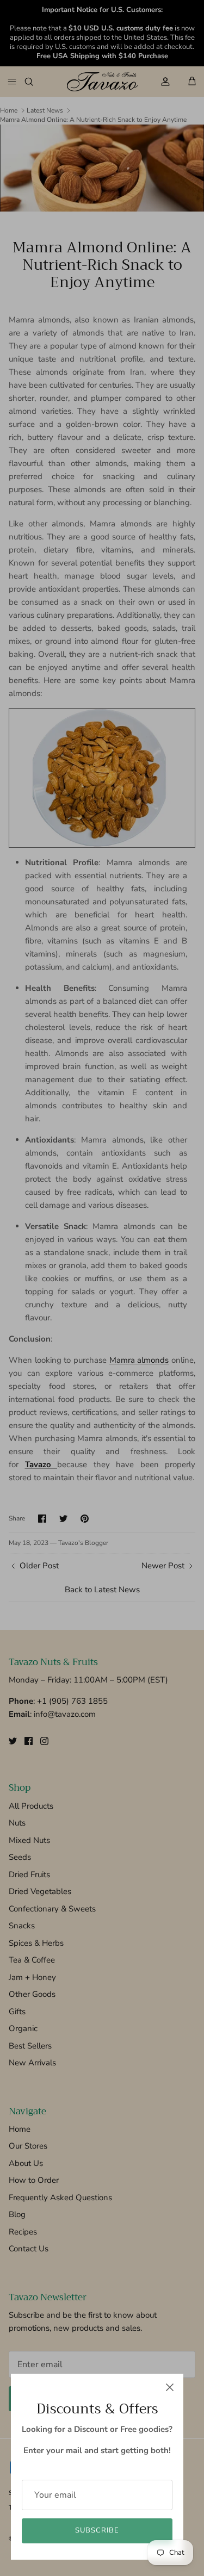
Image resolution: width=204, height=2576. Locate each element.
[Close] (170, 2387)
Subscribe (97, 2530)
